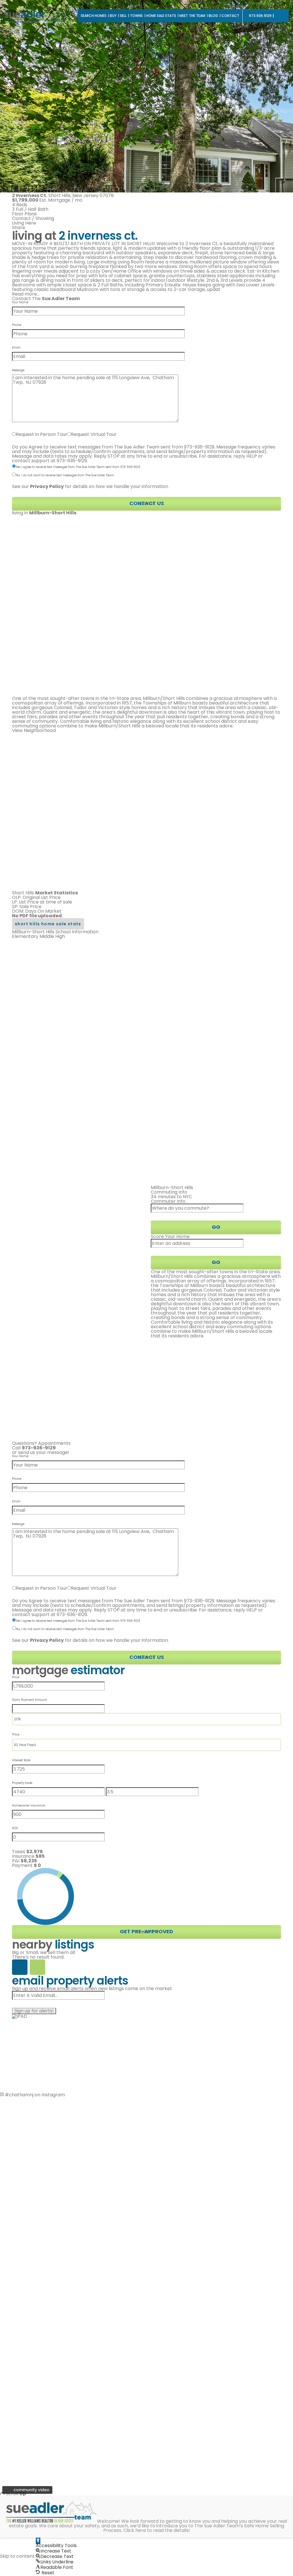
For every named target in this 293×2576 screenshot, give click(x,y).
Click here (135, 2530)
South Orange (97, 2402)
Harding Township (138, 2427)
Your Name (20, 302)
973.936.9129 (260, 16)
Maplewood (141, 2397)
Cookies (103, 2444)
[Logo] (37, 16)
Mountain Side (97, 2434)
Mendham (93, 2429)
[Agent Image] (44, 2483)
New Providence (100, 2406)
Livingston (139, 2415)
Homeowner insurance (28, 1806)
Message (18, 370)
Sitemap (144, 2448)
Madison (137, 2411)
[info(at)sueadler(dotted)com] (200, 2434)
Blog (213, 16)
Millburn (90, 2397)
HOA (15, 1828)
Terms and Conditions (69, 2444)
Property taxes (22, 1783)
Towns (136, 16)
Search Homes (94, 16)
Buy (113, 16)
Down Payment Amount (29, 1700)
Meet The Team (192, 16)
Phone (17, 325)
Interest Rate (21, 1760)
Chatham (138, 2406)
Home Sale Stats (161, 16)
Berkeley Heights (91, 2418)
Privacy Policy (27, 2444)
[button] (38, 2541)
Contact (230, 16)
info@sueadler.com (254, 2428)
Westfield (92, 2411)
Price (16, 1677)
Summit (136, 2402)
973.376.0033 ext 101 (253, 2416)
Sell (123, 16)
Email (16, 348)
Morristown (94, 2425)
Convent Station (146, 2420)
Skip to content (17, 2556)
